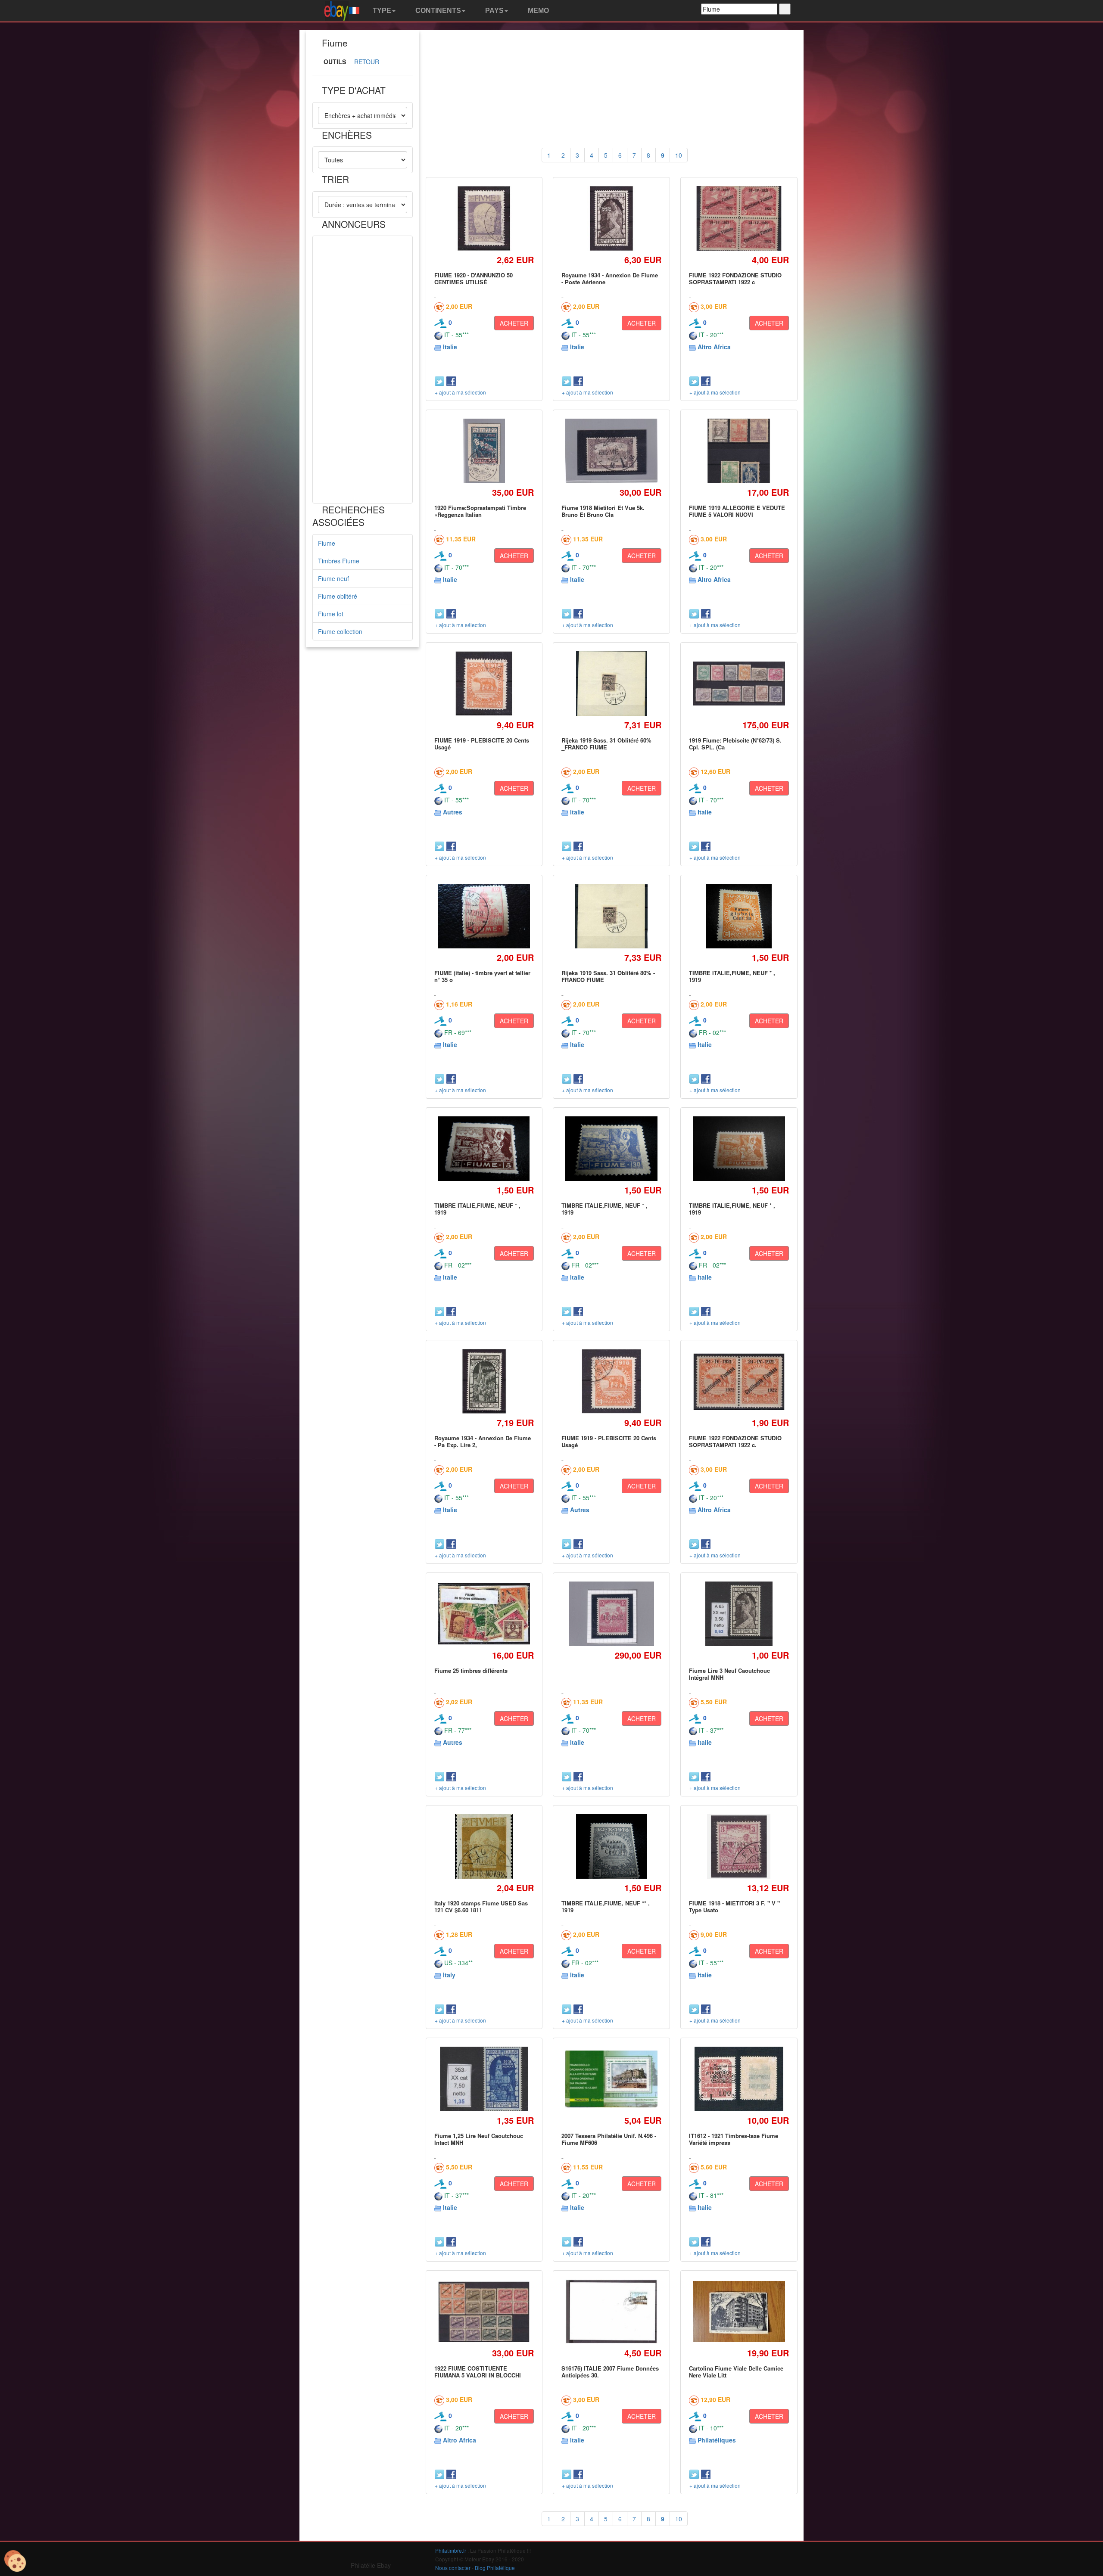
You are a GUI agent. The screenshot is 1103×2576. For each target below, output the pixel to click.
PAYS (494, 11)
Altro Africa (714, 347)
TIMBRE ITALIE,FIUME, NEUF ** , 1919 (606, 1906)
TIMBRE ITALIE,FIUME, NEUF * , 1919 (732, 976)
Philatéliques (717, 2440)
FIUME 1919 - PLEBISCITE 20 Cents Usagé (482, 744)
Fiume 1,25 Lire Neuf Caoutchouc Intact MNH (479, 2139)
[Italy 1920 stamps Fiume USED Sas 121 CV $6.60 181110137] (484, 1846)
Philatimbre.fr (451, 2550)
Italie (450, 347)
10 (679, 155)
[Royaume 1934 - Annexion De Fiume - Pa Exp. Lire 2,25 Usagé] (484, 1381)
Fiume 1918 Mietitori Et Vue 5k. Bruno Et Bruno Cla (603, 511)
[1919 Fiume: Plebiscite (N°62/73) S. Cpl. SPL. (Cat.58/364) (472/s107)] (739, 684)
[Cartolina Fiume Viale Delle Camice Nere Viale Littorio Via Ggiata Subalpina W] (739, 2312)
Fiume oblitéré (338, 596)
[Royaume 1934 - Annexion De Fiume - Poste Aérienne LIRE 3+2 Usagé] (612, 218)
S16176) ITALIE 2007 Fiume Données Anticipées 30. (610, 2372)
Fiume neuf (333, 578)
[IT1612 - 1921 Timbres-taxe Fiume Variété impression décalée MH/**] (739, 2079)
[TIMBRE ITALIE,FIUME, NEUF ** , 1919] (612, 1846)
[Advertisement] (363, 370)
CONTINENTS (437, 11)
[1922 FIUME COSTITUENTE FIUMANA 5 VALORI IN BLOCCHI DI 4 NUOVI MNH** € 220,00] (484, 2312)
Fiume (327, 543)
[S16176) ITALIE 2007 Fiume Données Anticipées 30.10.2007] (612, 2311)
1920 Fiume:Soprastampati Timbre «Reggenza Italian (480, 511)
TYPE (381, 11)
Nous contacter (453, 2568)
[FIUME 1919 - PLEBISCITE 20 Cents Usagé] (484, 683)
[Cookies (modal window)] (15, 2561)
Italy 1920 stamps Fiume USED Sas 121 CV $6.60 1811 (481, 1906)
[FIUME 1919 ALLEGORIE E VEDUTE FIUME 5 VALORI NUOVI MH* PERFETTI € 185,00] (739, 451)
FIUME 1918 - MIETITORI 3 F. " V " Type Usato (734, 1906)
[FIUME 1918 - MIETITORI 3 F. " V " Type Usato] (739, 1846)
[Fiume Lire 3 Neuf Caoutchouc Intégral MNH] (739, 1614)
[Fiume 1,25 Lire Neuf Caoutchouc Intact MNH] (484, 2079)
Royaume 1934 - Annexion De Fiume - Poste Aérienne (610, 278)
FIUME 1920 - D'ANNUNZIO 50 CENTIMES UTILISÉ (474, 278)
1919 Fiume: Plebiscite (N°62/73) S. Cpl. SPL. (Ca (735, 744)
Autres (453, 812)
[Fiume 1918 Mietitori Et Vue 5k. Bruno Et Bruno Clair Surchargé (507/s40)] (612, 451)
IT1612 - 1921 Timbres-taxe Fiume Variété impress (734, 2139)
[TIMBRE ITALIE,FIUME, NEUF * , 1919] (739, 916)
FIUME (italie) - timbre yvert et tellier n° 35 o (482, 976)
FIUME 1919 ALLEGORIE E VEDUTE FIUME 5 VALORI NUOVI (737, 511)
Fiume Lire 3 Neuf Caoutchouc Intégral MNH (729, 1674)
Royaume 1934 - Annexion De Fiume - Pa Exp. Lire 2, (483, 1441)
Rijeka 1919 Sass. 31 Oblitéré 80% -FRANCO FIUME (608, 976)
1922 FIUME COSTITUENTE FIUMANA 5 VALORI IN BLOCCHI (478, 2372)
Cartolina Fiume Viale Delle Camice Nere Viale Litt (736, 2372)
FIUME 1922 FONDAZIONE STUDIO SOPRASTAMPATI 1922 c (735, 278)
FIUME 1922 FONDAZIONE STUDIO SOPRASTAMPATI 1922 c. (735, 1441)
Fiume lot (331, 614)
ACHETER (514, 323)
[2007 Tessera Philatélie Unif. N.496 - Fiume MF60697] (612, 2079)
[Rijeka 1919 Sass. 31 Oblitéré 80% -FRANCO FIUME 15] (611, 916)
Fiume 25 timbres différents (471, 1670)
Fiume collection (340, 631)
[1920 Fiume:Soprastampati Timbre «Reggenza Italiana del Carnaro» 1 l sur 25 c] (484, 451)
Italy (449, 1975)
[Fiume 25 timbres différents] (484, 1614)
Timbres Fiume (339, 561)
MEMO (537, 11)
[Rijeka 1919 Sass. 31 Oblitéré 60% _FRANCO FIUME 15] (611, 683)
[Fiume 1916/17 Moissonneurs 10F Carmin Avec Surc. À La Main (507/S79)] (612, 1614)
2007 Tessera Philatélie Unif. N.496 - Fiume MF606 (609, 2139)
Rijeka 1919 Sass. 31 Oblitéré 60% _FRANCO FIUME (606, 744)
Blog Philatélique (495, 2568)
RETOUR (367, 62)
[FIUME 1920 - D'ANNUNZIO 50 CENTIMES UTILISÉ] (484, 218)
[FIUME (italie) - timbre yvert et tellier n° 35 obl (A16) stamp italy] (484, 916)
